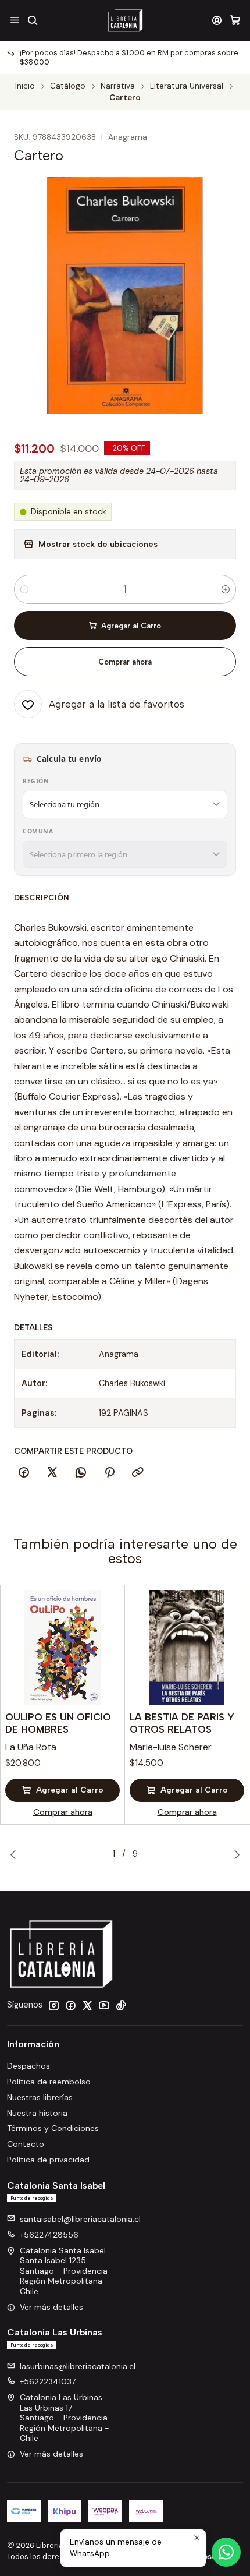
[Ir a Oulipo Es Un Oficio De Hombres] (63, 1647)
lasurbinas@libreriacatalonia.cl (78, 2366)
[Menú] (15, 20)
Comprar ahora (125, 662)
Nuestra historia (37, 2113)
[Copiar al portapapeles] (138, 1473)
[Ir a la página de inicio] (125, 20)
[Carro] (235, 20)
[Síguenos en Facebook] (70, 2005)
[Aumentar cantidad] (226, 589)
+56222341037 (48, 2381)
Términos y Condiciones (53, 2128)
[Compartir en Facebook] (24, 1473)
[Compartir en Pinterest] (109, 1473)
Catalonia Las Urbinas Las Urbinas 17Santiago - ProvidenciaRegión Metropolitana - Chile (65, 2418)
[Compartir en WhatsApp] (81, 1473)
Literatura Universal (187, 86)
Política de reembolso (49, 2082)
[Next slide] (234, 1854)
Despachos (28, 2066)
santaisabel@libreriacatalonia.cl (80, 2219)
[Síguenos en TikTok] (121, 2005)
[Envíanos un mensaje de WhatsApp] (226, 2552)
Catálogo (68, 86)
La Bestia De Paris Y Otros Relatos (182, 1723)
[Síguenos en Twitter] (87, 2005)
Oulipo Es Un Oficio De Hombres (58, 1723)
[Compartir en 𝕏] (52, 1473)
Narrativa (118, 86)
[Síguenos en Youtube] (104, 2005)
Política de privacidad (48, 2160)
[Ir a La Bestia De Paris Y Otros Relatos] (187, 1647)
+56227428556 (49, 2235)
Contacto (26, 2144)
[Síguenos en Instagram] (53, 2005)
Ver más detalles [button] (51, 2307)
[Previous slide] (16, 1854)
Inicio (25, 86)
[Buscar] (32, 20)
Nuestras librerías (40, 2097)
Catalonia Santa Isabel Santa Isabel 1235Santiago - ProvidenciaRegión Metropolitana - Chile (65, 2271)
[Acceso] (217, 20)
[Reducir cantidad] (24, 589)
